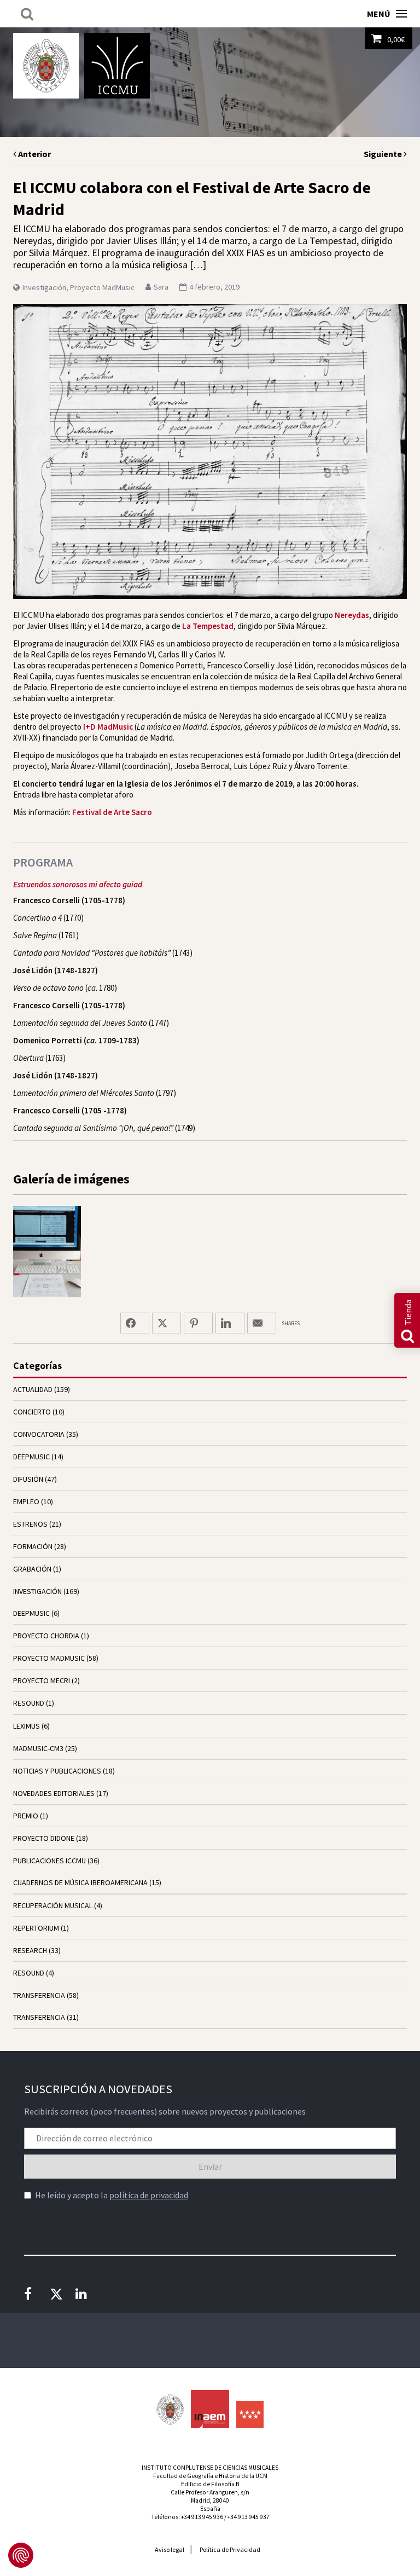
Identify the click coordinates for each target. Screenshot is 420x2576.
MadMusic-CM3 (38, 1748)
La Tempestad (208, 626)
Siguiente (384, 154)
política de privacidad (149, 2195)
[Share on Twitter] (167, 1323)
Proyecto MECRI (42, 1680)
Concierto (32, 1412)
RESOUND (29, 1703)
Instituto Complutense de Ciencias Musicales (117, 66)
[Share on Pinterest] (198, 1323)
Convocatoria (39, 1434)
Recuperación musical (53, 1905)
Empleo (26, 1501)
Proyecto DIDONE (44, 1838)
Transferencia (39, 2017)
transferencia (39, 1995)
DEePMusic (31, 1457)
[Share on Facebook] (135, 1323)
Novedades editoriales (54, 1793)
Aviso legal (170, 2549)
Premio (26, 1816)
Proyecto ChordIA (46, 1636)
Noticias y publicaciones (57, 1771)
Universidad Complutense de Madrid (46, 66)
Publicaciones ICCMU (49, 1861)
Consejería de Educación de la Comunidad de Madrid (250, 2415)
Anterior (34, 154)
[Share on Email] (262, 1323)
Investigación (44, 287)
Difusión (28, 1479)
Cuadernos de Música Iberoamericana (80, 1882)
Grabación (32, 1569)
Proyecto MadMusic (102, 287)
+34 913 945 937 (249, 2517)
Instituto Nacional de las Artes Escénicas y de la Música (210, 2409)
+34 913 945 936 (202, 2517)
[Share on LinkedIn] (230, 1323)
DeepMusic (31, 1613)
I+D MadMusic (108, 727)
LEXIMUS (27, 1726)
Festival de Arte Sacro (112, 812)
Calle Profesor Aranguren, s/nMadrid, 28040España (210, 2500)
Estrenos (30, 1524)
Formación (33, 1546)
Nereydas (352, 615)
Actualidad (33, 1389)
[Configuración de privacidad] (21, 2555)
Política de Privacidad (230, 2549)
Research (30, 1950)
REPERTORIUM (36, 1928)
